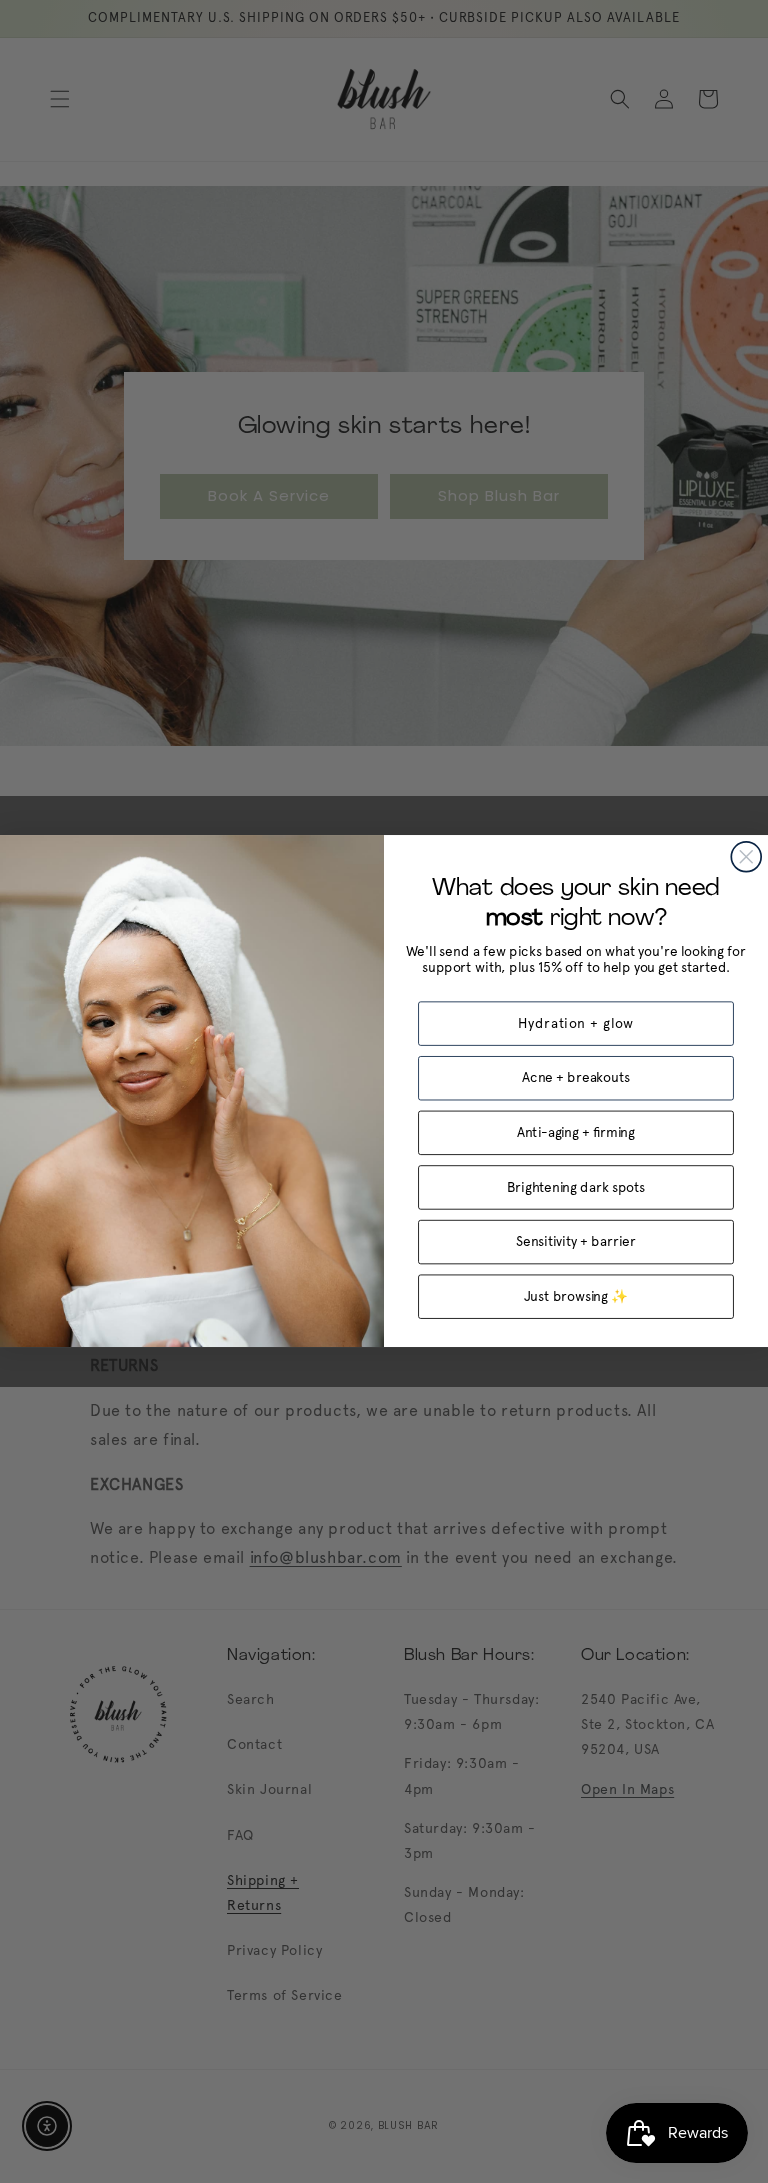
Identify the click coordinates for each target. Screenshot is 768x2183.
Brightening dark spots (576, 1187)
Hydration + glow (576, 1024)
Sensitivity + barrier (575, 1242)
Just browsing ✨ (576, 1297)
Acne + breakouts (576, 1078)
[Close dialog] (746, 857)
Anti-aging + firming (576, 1133)
